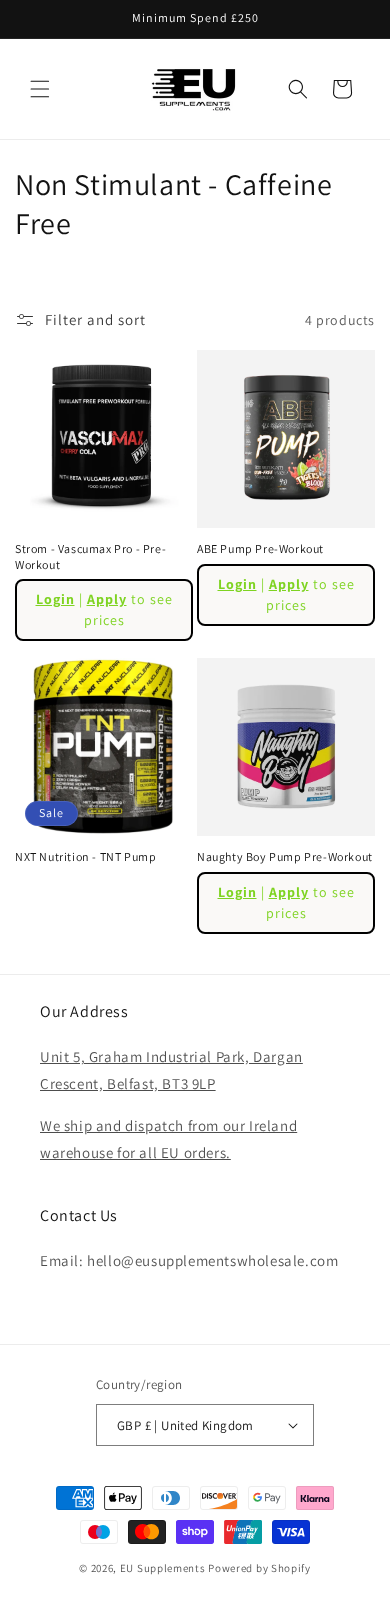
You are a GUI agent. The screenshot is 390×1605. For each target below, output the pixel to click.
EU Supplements (163, 1568)
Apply (107, 599)
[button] (40, 89)
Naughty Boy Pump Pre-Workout (285, 856)
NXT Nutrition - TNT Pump (85, 856)
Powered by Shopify (259, 1568)
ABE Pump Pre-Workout (260, 548)
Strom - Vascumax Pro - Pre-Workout (90, 556)
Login (55, 599)
